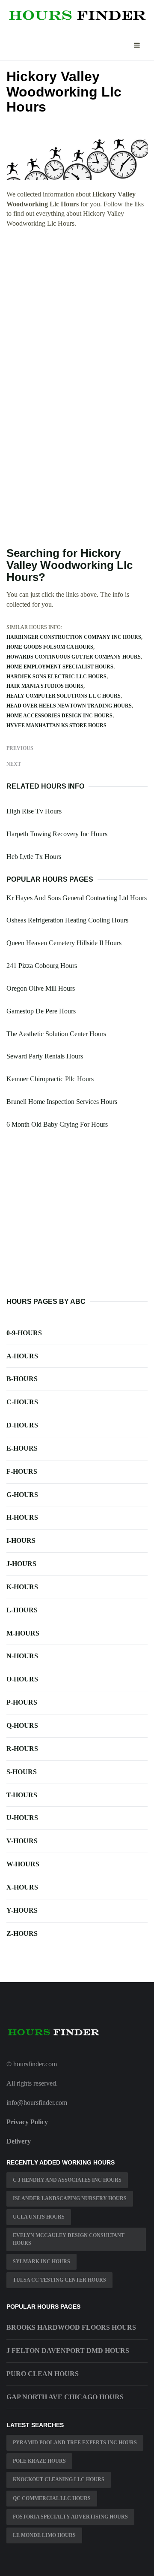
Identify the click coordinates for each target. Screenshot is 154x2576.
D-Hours (22, 1425)
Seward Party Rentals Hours (45, 1056)
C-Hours (22, 1402)
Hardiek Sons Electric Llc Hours (56, 677)
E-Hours (22, 1448)
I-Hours (21, 1540)
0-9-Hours (24, 1333)
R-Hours (22, 1749)
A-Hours (22, 1356)
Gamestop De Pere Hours (41, 1011)
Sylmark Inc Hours (41, 2262)
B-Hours (22, 1379)
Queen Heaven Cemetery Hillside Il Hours (64, 943)
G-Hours (22, 1495)
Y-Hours (22, 1910)
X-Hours (22, 1887)
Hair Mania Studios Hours (45, 686)
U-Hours (22, 1818)
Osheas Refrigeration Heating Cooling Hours (67, 920)
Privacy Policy (27, 2122)
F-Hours (22, 1471)
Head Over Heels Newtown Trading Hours (69, 706)
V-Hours (22, 1841)
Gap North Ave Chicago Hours (65, 2397)
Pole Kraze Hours (39, 2461)
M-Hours (23, 1633)
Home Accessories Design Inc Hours (59, 716)
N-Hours (22, 1656)
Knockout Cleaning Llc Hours (59, 2479)
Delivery (19, 2141)
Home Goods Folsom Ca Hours (50, 647)
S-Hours (22, 1772)
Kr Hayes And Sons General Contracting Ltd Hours (77, 898)
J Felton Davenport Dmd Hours (68, 2351)
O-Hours (22, 1679)
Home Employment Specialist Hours (60, 667)
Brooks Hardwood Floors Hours (71, 2327)
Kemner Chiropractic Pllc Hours (50, 1079)
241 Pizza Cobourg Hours (42, 966)
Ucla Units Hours (39, 2217)
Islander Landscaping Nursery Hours (70, 2198)
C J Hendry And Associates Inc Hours (67, 2180)
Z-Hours (22, 1934)
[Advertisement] (77, 315)
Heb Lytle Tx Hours (34, 857)
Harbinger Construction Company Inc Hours (74, 637)
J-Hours (21, 1564)
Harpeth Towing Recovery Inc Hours (57, 834)
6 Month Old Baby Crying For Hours (57, 1124)
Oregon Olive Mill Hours (41, 988)
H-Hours (22, 1517)
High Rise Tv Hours (34, 811)
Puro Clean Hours (43, 2374)
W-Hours (23, 1864)
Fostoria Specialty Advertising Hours (70, 2517)
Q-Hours (22, 1725)
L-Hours (22, 1610)
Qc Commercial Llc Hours (52, 2498)
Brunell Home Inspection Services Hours (62, 1102)
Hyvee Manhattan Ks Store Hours (56, 726)
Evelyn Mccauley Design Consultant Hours (69, 2239)
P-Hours (22, 1702)
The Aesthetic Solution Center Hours (56, 1034)
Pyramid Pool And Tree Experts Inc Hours (75, 2443)
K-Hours (22, 1587)
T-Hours (22, 1795)
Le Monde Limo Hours (44, 2535)
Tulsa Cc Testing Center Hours (59, 2280)
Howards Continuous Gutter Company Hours (74, 657)
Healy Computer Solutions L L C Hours (64, 696)
